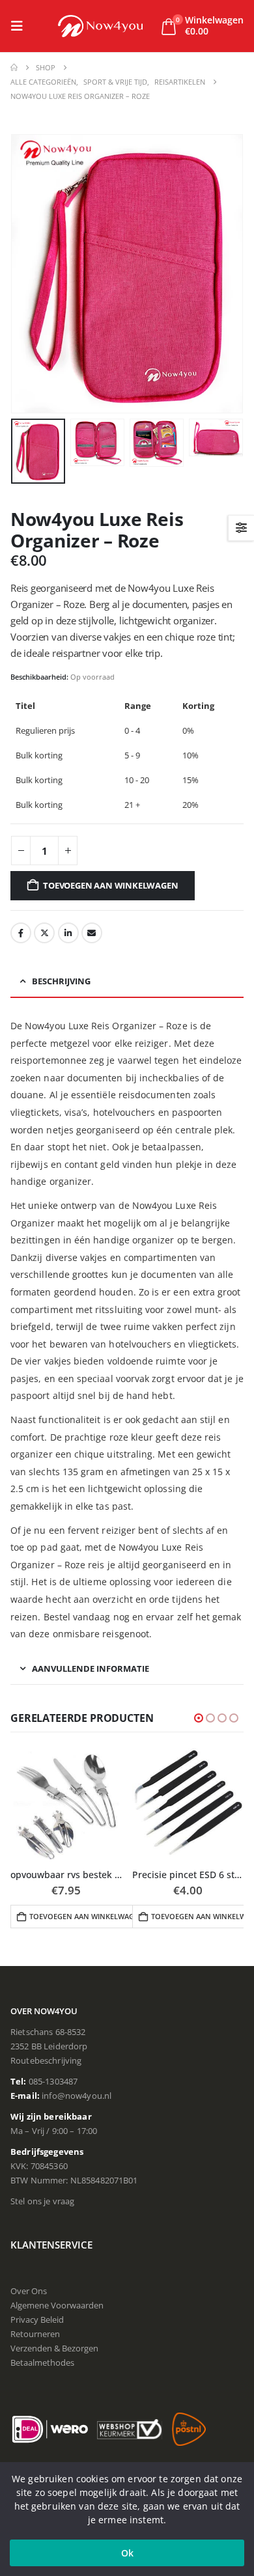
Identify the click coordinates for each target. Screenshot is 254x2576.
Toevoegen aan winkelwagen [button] (84, 1916)
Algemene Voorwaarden (57, 2305)
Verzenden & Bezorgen (54, 2348)
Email (92, 933)
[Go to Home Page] (14, 68)
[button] (21, 26)
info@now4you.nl (77, 2096)
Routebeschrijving (46, 2060)
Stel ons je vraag (42, 2201)
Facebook (21, 933)
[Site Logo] (100, 26)
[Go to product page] (66, 1804)
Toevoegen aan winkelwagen (110, 885)
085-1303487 (53, 2081)
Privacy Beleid (37, 2320)
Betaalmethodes (42, 2362)
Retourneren (35, 2334)
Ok (127, 2553)
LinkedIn (68, 933)
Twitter (44, 933)
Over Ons (29, 2291)
